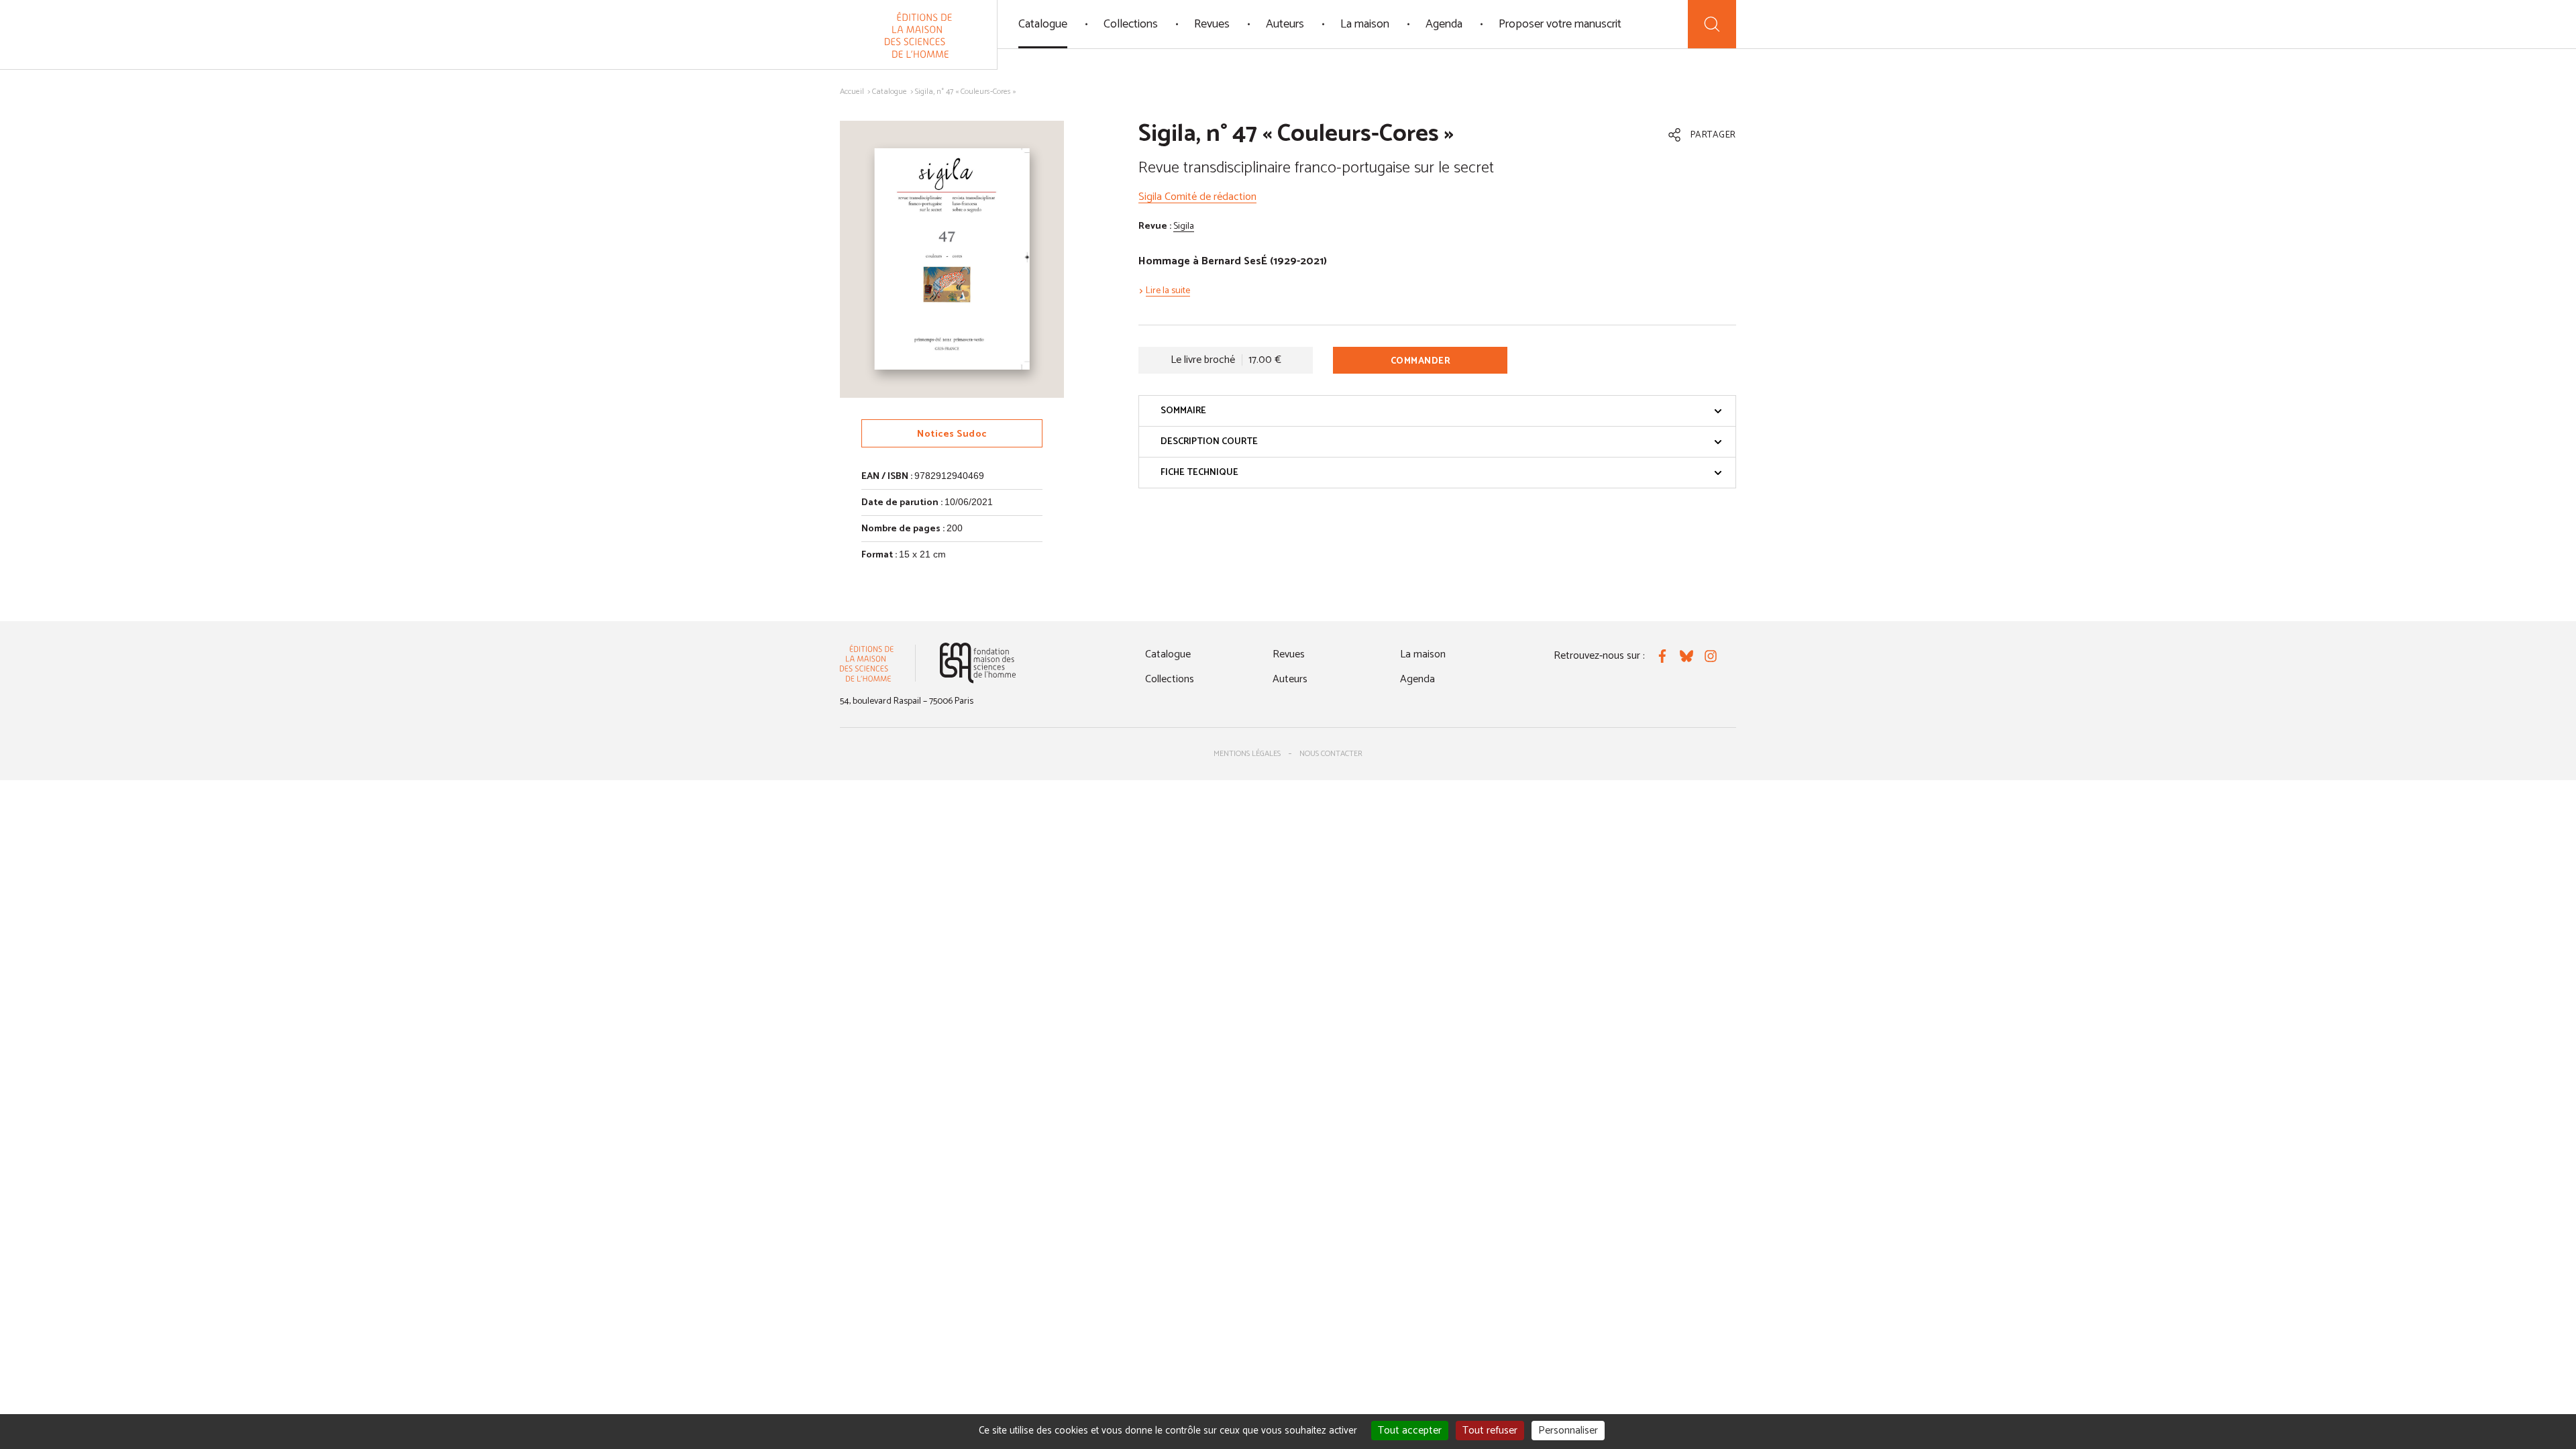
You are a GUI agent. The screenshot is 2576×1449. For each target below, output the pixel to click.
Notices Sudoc (952, 434)
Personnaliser (1568, 1431)
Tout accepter (1410, 1431)
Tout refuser (1490, 1431)
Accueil (852, 92)
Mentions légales (1247, 754)
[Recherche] (1712, 24)
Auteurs (1285, 24)
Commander (1421, 361)
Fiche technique (1199, 473)
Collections (1131, 24)
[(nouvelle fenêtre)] (978, 663)
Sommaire (1183, 411)
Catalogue (1043, 24)
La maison (1365, 24)
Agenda (1444, 24)
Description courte (1209, 442)
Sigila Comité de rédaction (1197, 197)
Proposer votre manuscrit (1560, 24)
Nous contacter (1331, 754)
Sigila (1184, 226)
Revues (1212, 24)
